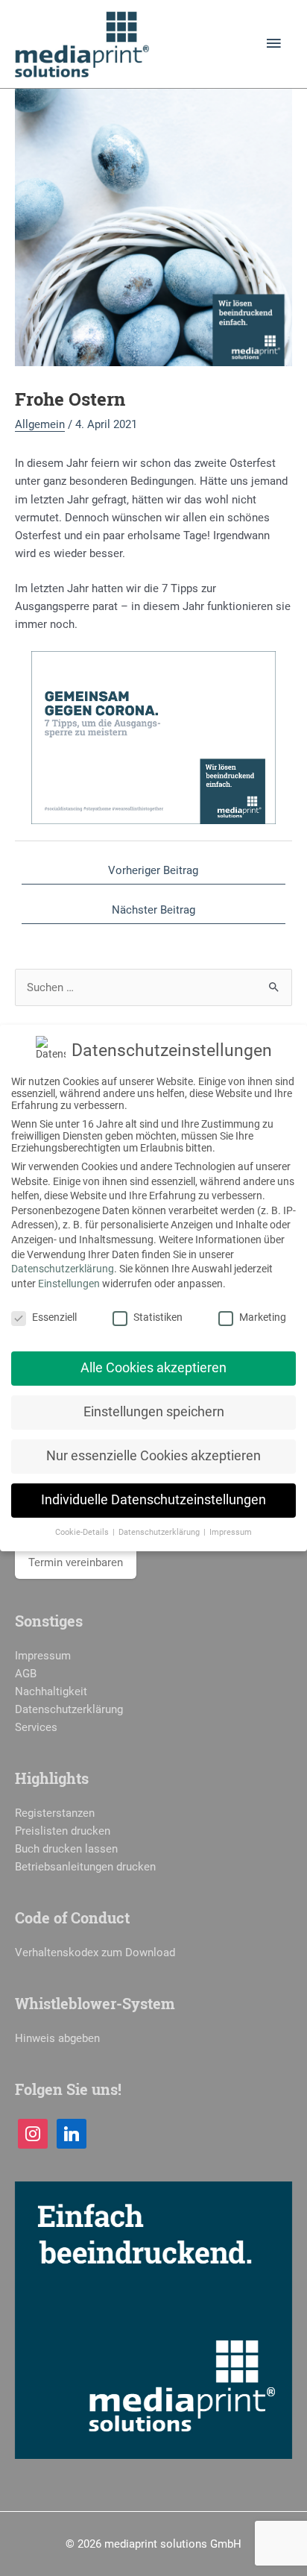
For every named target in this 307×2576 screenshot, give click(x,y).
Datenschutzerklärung (69, 1709)
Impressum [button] (231, 1532)
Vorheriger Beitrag (153, 870)
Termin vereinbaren (76, 1562)
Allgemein (40, 424)
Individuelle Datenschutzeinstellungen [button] (153, 1500)
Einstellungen (69, 1284)
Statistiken (158, 1317)
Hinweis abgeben (57, 2038)
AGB (26, 1674)
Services (36, 1727)
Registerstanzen (55, 1813)
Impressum (43, 1656)
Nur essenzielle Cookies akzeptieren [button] (153, 1456)
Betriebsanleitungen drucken (85, 1867)
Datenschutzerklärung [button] (160, 1532)
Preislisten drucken (63, 1831)
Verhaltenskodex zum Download (95, 1953)
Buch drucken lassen (66, 1849)
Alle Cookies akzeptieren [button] (153, 1368)
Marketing (263, 1317)
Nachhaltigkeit (51, 1691)
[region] (153, 738)
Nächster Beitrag (153, 910)
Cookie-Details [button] (83, 1532)
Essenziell (54, 1317)
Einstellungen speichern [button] (154, 1412)
